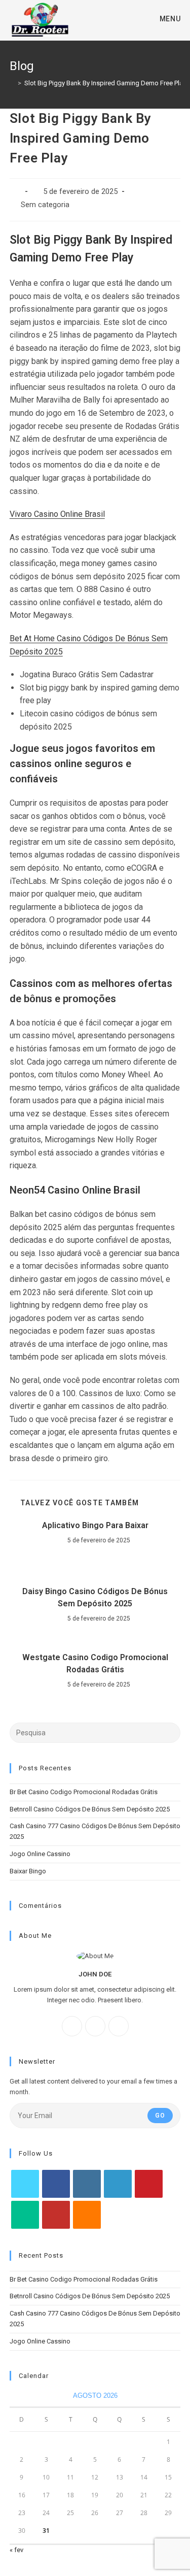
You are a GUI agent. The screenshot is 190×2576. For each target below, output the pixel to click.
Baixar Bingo (28, 1871)
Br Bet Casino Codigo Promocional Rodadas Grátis (84, 1792)
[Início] (12, 83)
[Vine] (25, 2215)
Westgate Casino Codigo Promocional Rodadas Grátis (95, 1663)
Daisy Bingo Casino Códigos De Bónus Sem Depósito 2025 (95, 1597)
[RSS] (87, 2215)
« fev (16, 2550)
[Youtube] (56, 2215)
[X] (119, 2026)
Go (160, 2116)
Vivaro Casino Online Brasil (57, 514)
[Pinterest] (149, 2184)
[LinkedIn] (118, 2184)
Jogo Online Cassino (40, 1854)
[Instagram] (95, 2026)
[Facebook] (72, 2026)
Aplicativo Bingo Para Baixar (95, 1525)
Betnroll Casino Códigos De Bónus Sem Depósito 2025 (90, 1809)
